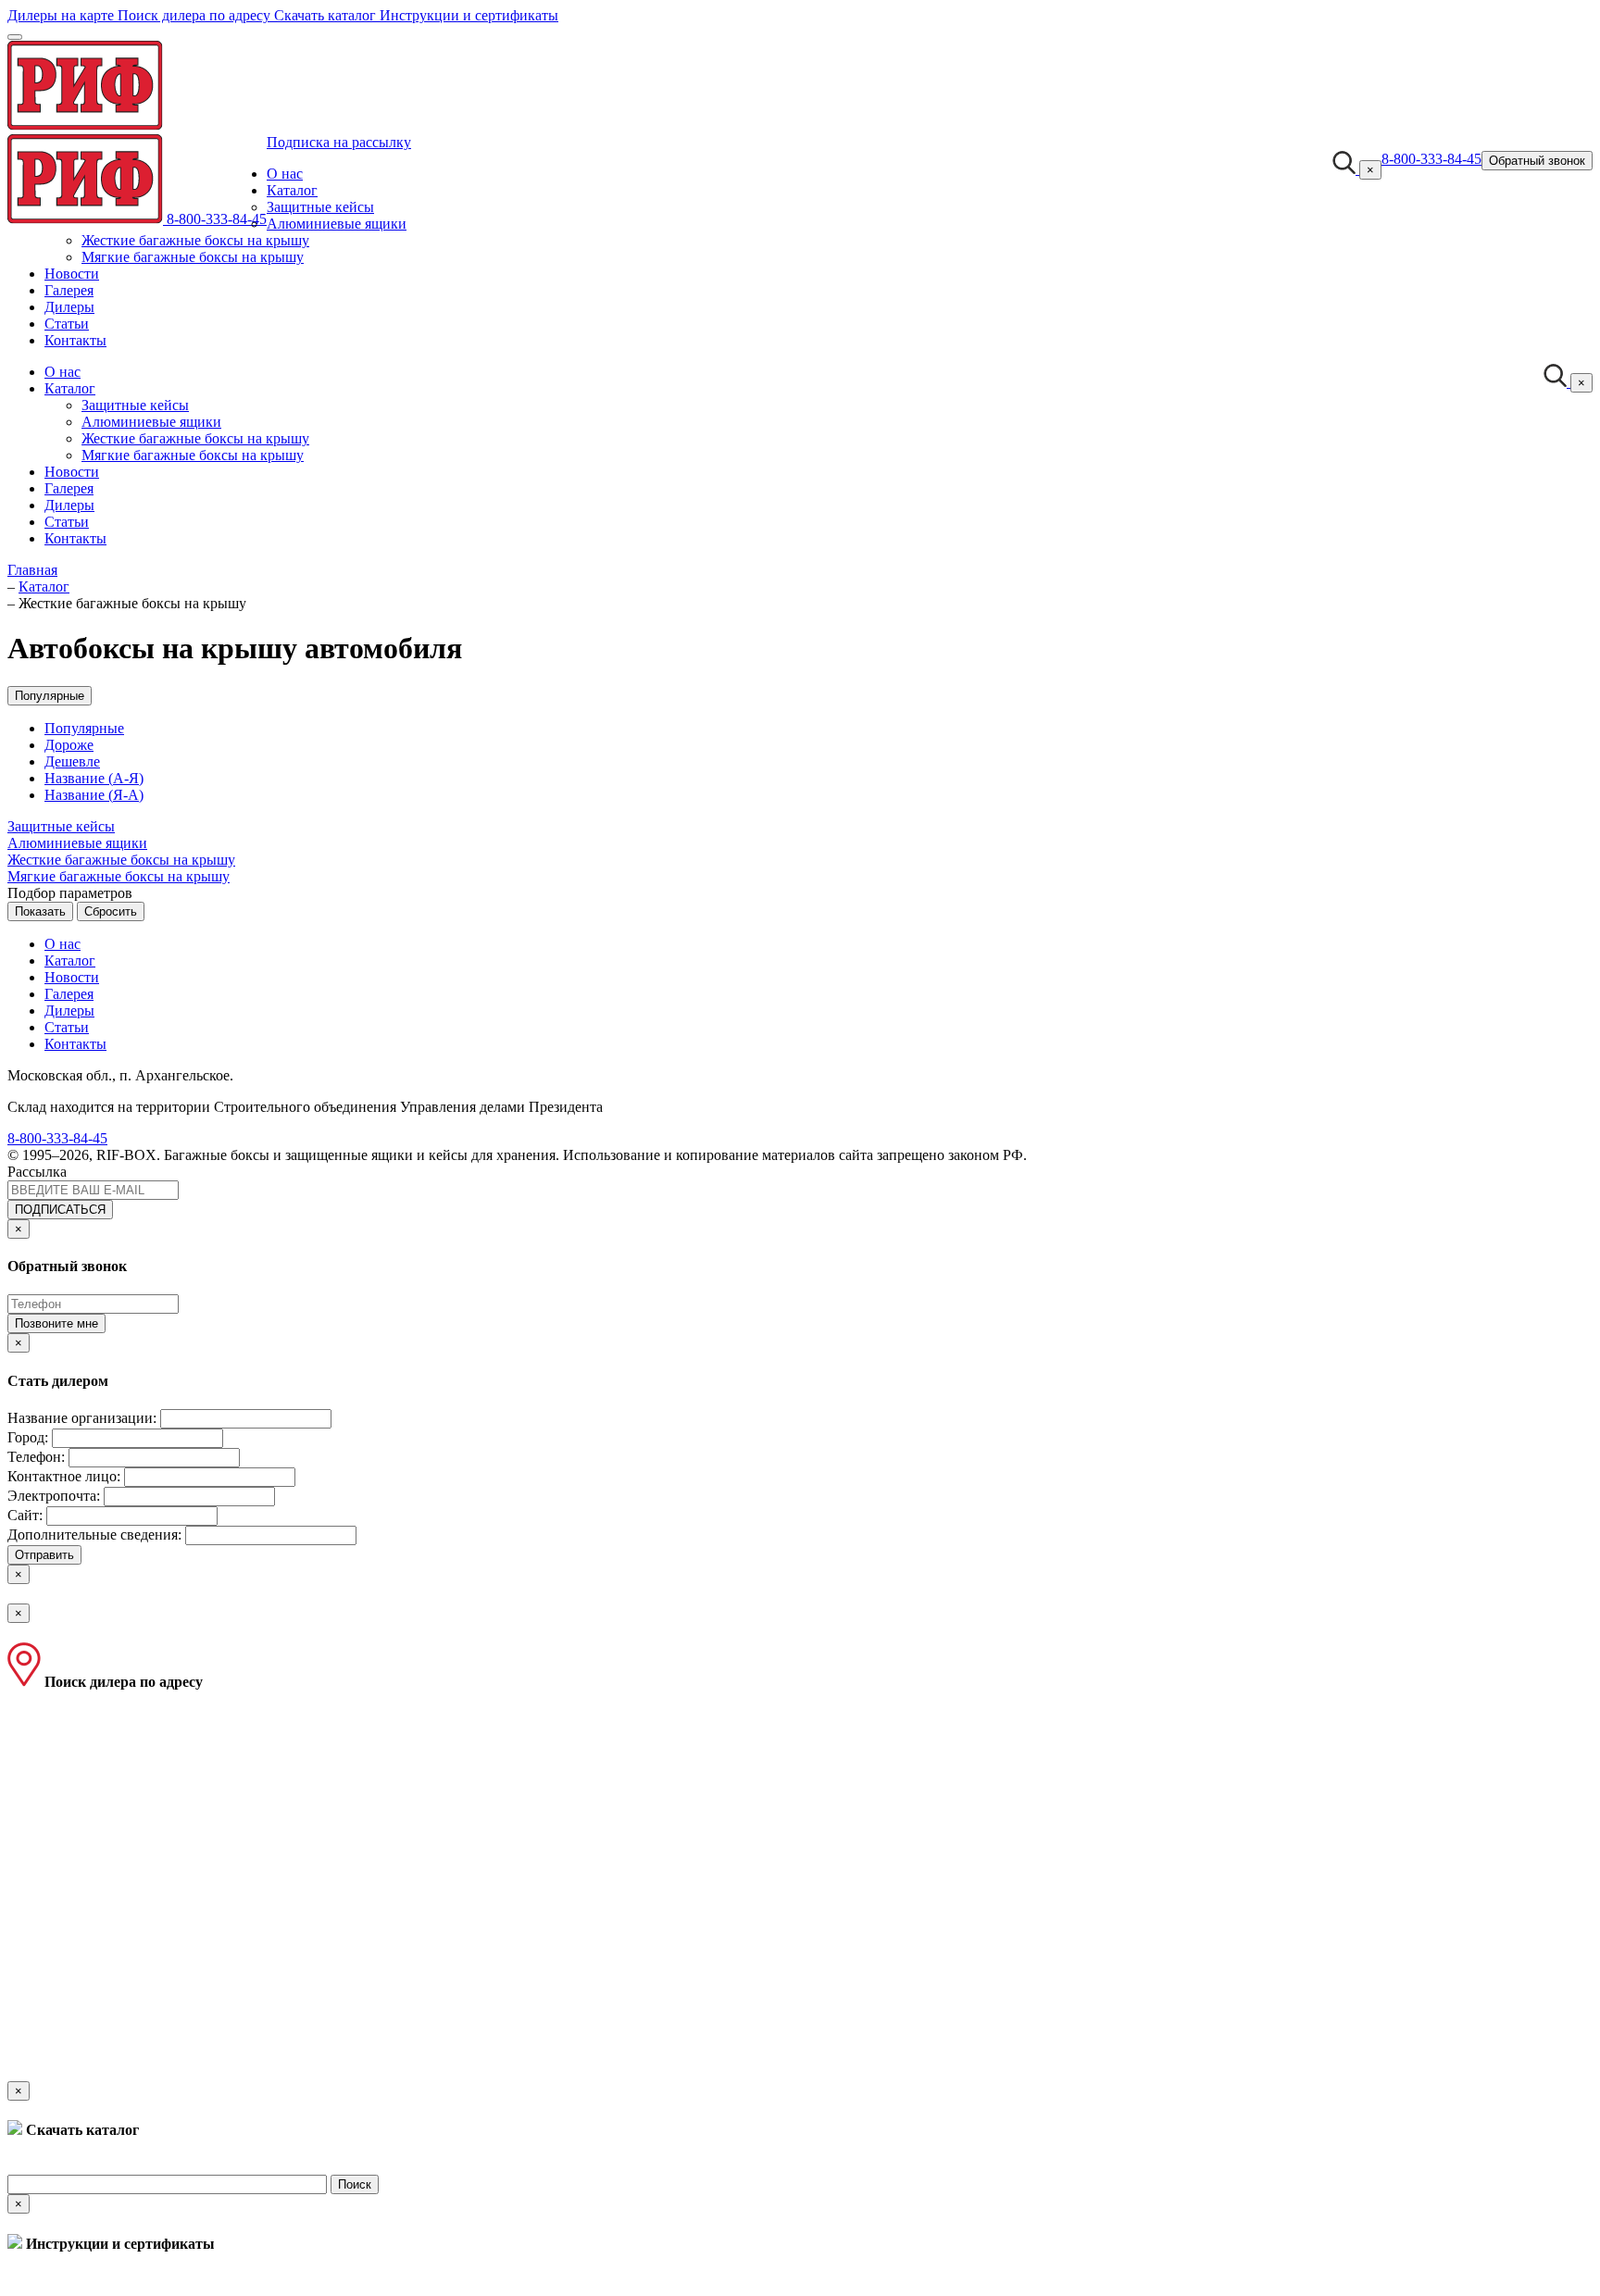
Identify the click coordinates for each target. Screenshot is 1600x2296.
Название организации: (82, 1418)
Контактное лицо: (64, 1476)
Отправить (44, 1555)
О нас (285, 174)
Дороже (69, 745)
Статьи (67, 324)
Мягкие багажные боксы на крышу (193, 257)
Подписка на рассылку (339, 142)
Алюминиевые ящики (337, 224)
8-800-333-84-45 (217, 219)
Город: (28, 1437)
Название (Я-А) (94, 795)
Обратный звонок (1537, 161)
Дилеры (69, 307)
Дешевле (72, 761)
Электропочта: (54, 1496)
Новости (72, 274)
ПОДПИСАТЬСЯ (60, 1210)
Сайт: (25, 1515)
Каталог (292, 190)
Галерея (69, 290)
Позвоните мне (56, 1323)
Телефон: (36, 1457)
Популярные (50, 696)
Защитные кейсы (320, 207)
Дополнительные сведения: (94, 1535)
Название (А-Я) (94, 778)
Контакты (75, 340)
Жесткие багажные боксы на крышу (195, 240)
